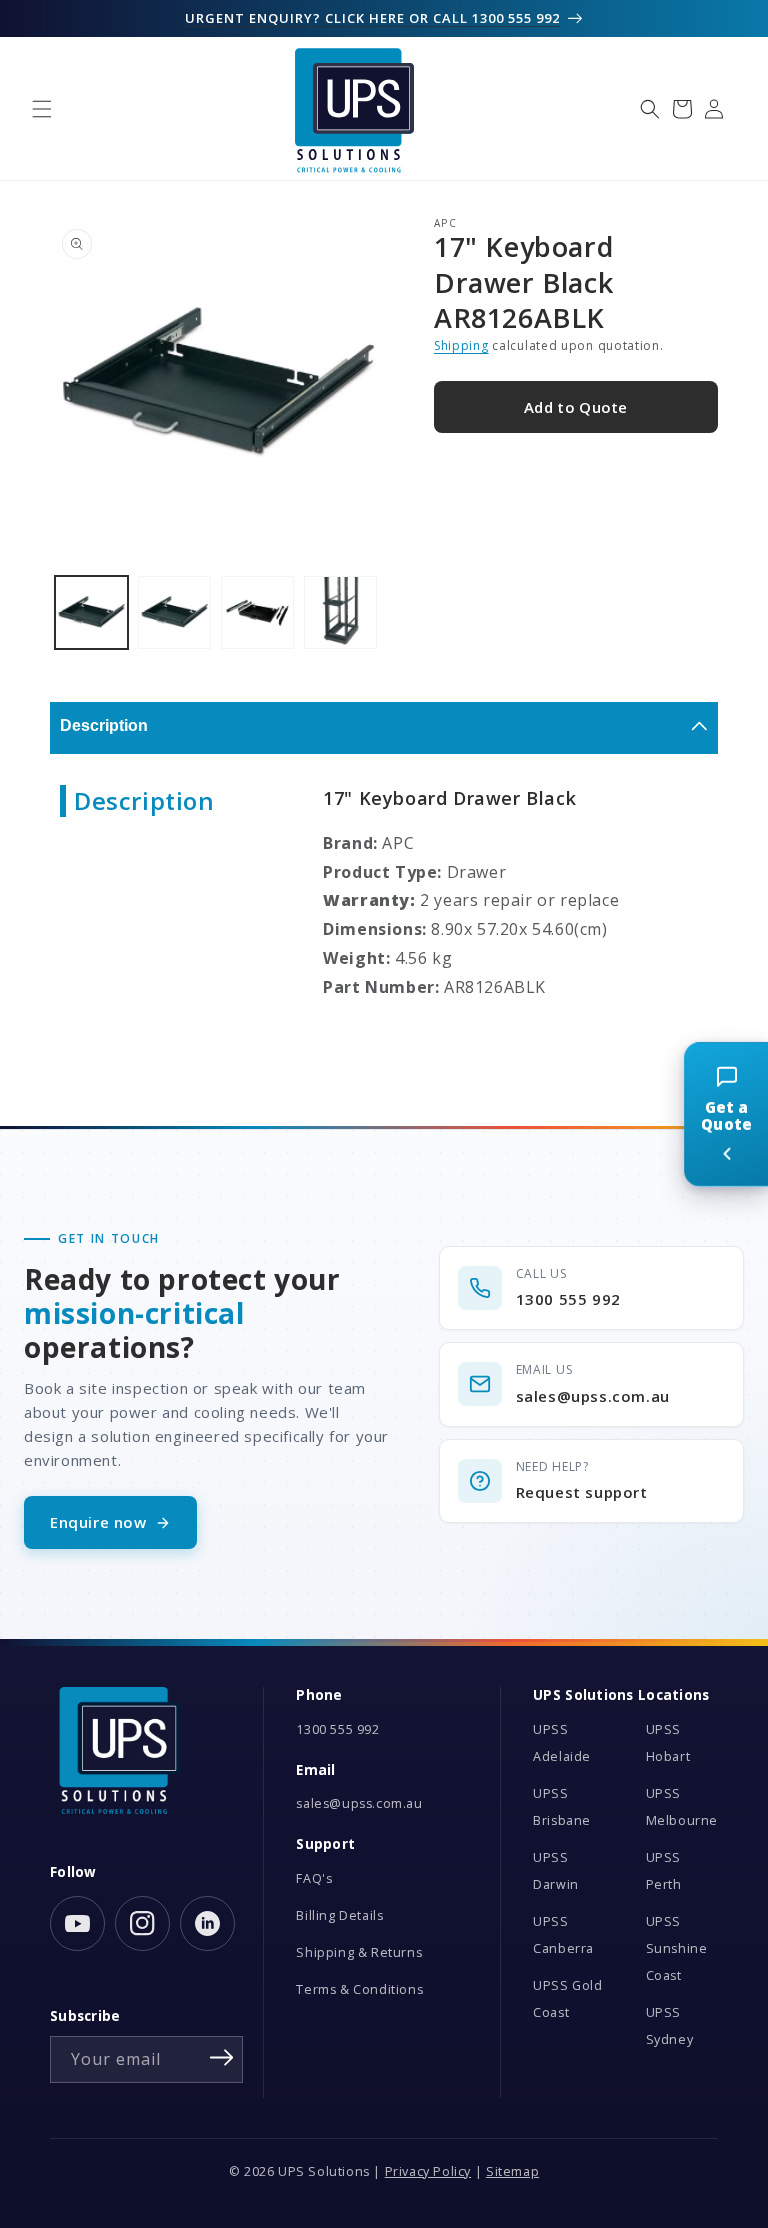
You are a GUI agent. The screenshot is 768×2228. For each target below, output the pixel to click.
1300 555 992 (337, 1729)
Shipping (461, 345)
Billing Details (339, 1915)
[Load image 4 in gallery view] (340, 612)
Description (104, 725)
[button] (42, 109)
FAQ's (314, 1878)
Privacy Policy (428, 2171)
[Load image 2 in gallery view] (174, 612)
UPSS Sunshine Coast (677, 1948)
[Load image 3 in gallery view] (257, 612)
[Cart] (682, 109)
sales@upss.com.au (359, 1803)
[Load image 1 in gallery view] (91, 612)
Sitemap (512, 2171)
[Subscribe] (221, 2058)
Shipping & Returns (359, 1952)
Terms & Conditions (359, 1989)
